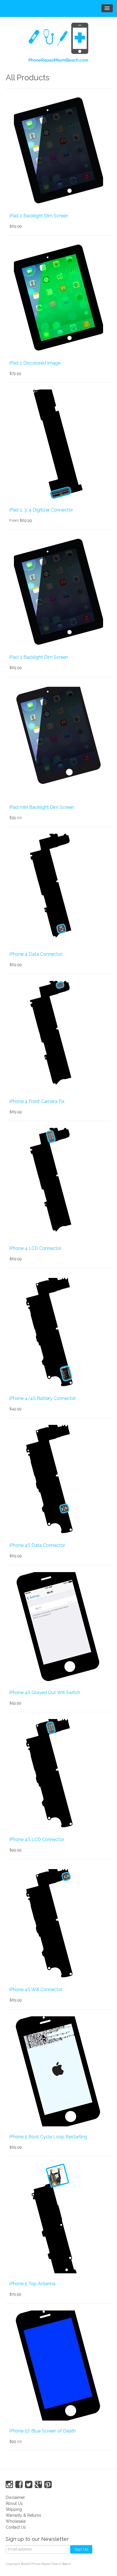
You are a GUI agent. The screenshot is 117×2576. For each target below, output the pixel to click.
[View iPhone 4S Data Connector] (58, 1480)
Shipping (14, 2509)
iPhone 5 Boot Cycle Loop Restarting (48, 2137)
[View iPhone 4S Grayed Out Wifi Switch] (58, 1627)
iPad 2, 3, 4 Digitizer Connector (41, 510)
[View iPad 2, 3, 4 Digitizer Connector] (58, 445)
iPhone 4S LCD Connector (37, 1839)
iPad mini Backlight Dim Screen (42, 807)
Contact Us (16, 2527)
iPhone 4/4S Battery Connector (43, 1398)
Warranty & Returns (23, 2515)
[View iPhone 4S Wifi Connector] (58, 1924)
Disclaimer (15, 2497)
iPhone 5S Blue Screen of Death (43, 2431)
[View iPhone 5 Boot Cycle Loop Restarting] (58, 2071)
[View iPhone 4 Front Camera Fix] (58, 1036)
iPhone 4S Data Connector (37, 1545)
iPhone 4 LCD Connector (35, 1248)
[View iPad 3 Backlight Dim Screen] (58, 592)
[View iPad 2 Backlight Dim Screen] (58, 150)
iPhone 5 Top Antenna (32, 2284)
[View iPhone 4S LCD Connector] (58, 1774)
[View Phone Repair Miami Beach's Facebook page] (19, 2485)
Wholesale (16, 2521)
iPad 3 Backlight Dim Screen (39, 657)
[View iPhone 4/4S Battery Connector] (58, 1333)
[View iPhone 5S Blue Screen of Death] (58, 2366)
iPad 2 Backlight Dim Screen (39, 216)
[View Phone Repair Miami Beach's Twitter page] (29, 2485)
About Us (14, 2503)
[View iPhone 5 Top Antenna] (58, 2218)
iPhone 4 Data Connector (36, 954)
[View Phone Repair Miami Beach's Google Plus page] (38, 2485)
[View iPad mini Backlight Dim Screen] (58, 742)
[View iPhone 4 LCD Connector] (58, 1183)
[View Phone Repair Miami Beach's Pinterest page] (48, 2485)
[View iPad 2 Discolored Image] (58, 298)
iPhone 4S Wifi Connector (36, 1990)
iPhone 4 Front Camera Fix (37, 1101)
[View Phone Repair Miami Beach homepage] (58, 44)
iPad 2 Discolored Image (35, 363)
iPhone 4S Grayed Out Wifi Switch (45, 1693)
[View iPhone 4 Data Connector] (58, 889)
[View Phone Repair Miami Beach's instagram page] (9, 2485)
